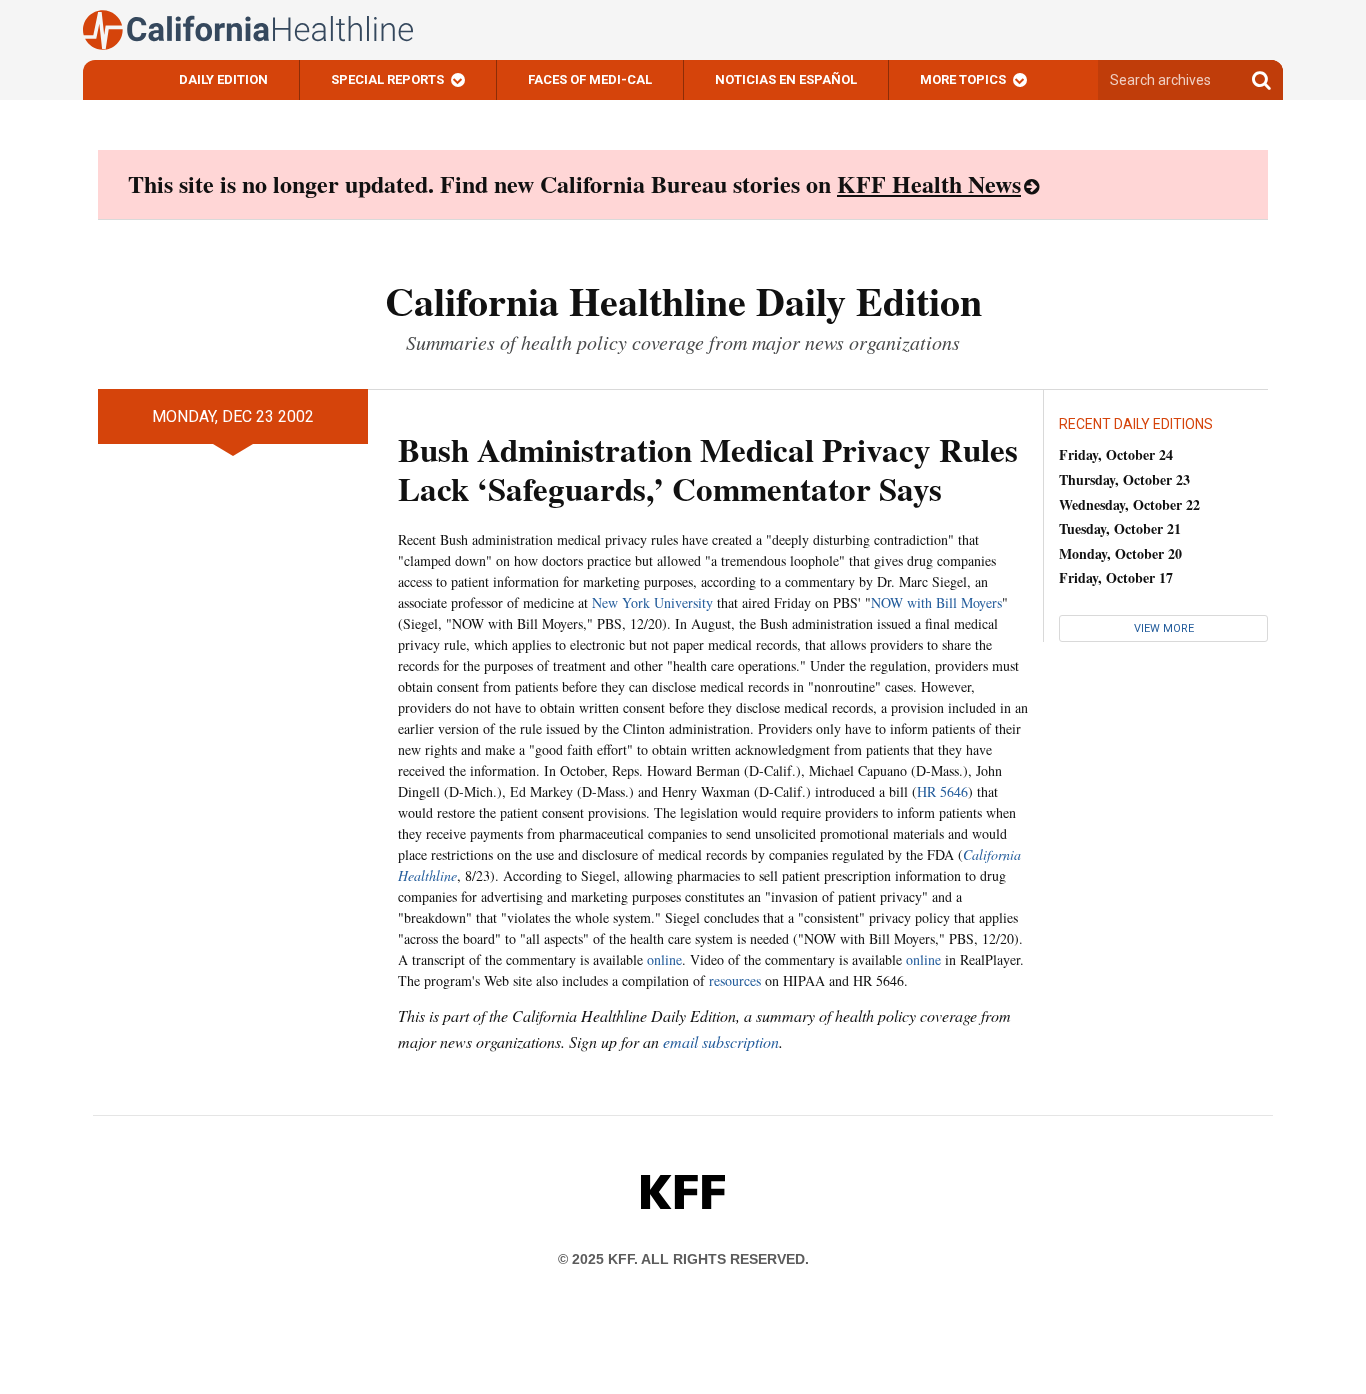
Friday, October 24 (1116, 454)
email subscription (721, 1041)
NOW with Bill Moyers (936, 602)
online (664, 959)
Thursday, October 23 (1124, 479)
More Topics (963, 79)
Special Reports (387, 79)
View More (1164, 628)
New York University (652, 602)
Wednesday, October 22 (1129, 504)
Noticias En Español (786, 79)
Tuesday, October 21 (1120, 528)
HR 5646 (942, 791)
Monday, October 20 (1120, 553)
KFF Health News (929, 183)
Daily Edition (223, 79)
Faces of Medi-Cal (590, 79)
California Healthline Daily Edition (683, 300)
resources (735, 980)
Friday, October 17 (1116, 577)
